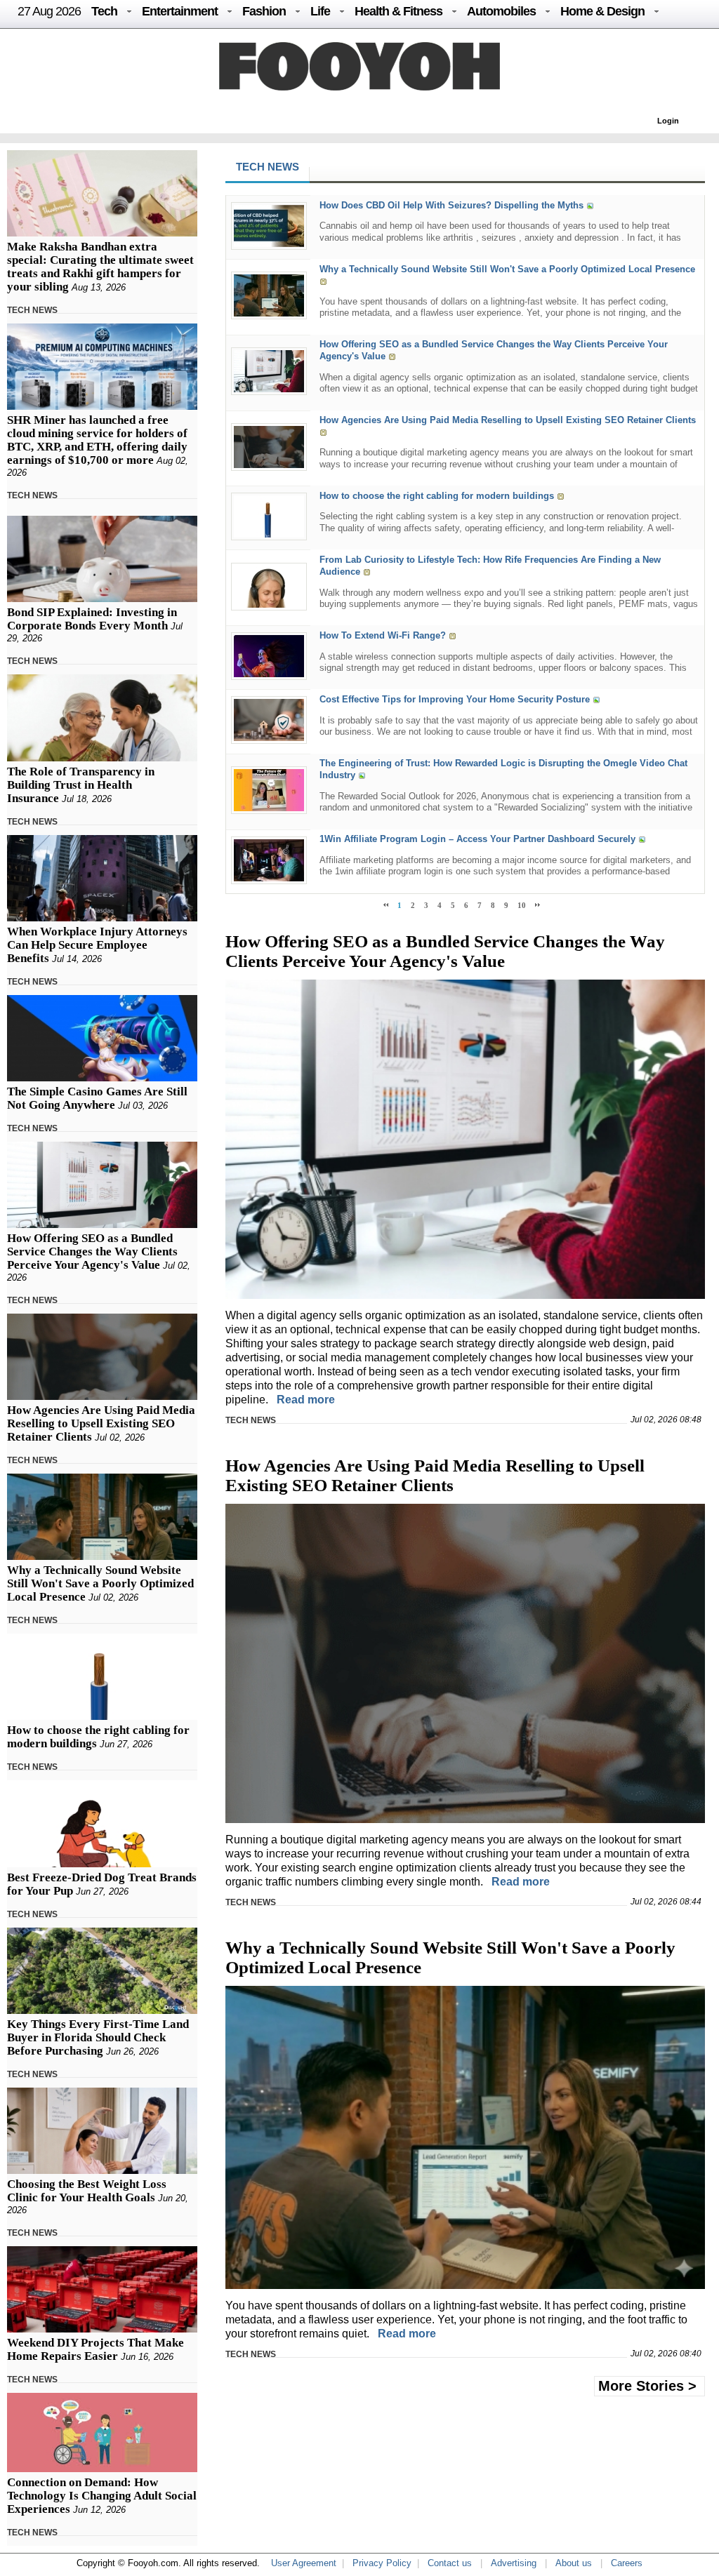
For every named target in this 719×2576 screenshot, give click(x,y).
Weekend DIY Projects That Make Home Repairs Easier (95, 2349)
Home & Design (602, 11)
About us (574, 2563)
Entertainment (180, 11)
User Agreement (304, 2563)
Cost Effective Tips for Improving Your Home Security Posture (455, 700)
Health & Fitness (398, 11)
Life (320, 11)
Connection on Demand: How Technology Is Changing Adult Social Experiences (102, 2496)
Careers (627, 2563)
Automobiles (501, 11)
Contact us (450, 2563)
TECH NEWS (32, 310)
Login (668, 121)
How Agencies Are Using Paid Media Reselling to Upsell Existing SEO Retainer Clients (101, 1423)
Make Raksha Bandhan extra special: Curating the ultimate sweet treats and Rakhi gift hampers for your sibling (100, 267)
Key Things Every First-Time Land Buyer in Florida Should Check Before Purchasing (98, 2037)
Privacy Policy (382, 2563)
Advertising (514, 2563)
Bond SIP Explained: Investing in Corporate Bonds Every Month (92, 619)
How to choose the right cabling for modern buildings (437, 496)
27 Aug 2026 (49, 11)
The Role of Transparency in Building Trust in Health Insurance (81, 785)
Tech (104, 11)
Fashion (264, 11)
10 (522, 905)
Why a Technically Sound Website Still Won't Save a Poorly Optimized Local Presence (100, 1583)
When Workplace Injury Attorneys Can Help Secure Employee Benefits (97, 945)
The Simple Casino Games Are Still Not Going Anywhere (97, 1098)
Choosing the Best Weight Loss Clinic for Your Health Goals (87, 2191)
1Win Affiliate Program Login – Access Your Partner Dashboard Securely (477, 840)
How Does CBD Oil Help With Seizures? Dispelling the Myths (451, 205)
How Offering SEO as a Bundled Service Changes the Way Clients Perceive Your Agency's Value (92, 1252)
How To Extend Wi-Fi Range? (383, 635)
